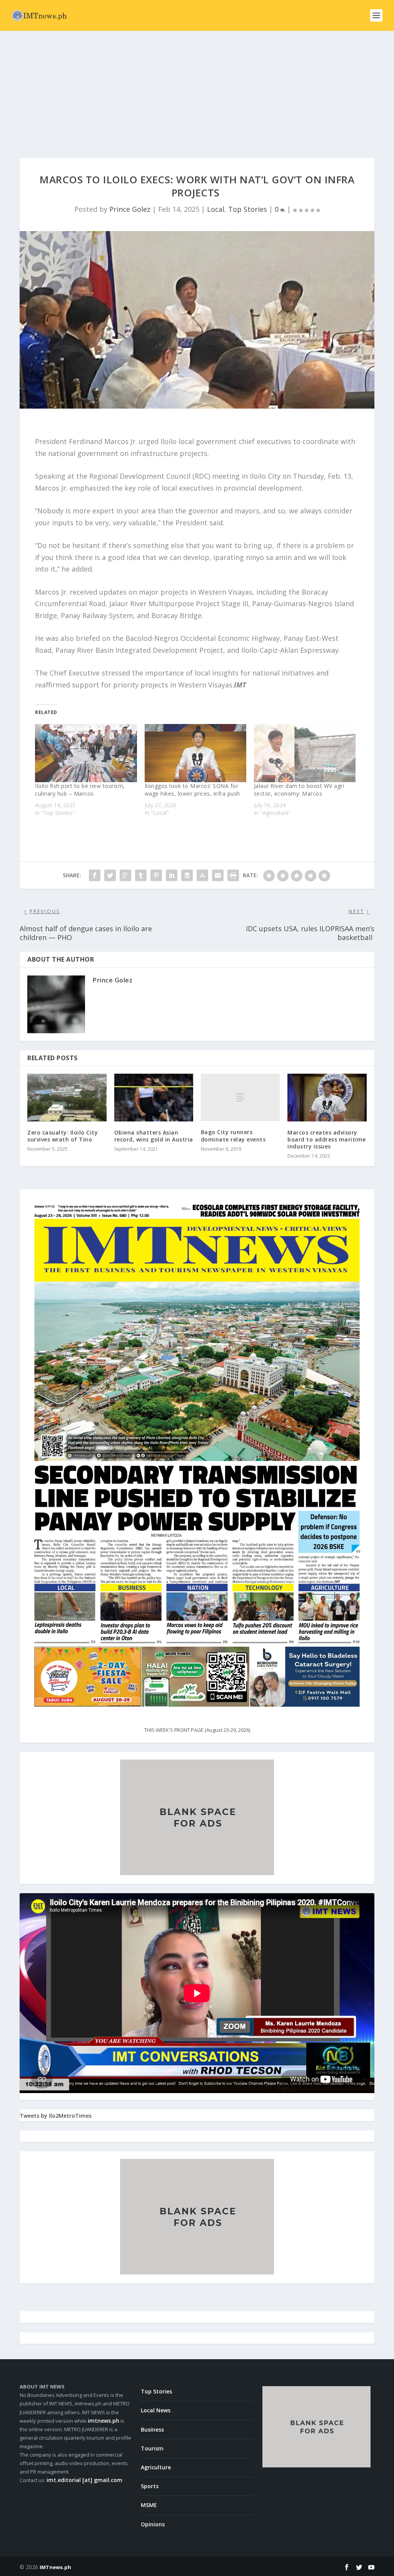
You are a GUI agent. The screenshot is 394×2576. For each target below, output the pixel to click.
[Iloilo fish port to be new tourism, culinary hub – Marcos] (86, 753)
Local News (156, 2410)
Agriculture (156, 2467)
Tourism (152, 2448)
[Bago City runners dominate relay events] (240, 1097)
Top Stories (248, 209)
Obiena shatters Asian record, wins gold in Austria (154, 1136)
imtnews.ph (104, 2421)
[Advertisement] (197, 89)
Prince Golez (130, 209)
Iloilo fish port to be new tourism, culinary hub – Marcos (80, 790)
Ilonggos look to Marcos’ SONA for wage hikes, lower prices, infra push (192, 790)
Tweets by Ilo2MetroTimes (56, 2116)
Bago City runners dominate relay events (233, 1135)
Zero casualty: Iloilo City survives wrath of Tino (63, 1136)
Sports (150, 2486)
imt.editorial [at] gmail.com (84, 2480)
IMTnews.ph (55, 2567)
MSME (149, 2505)
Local (216, 209)
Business (152, 2429)
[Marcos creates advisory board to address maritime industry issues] (327, 1097)
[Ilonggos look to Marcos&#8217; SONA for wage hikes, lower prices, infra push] (195, 753)
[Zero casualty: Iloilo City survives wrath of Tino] (67, 1097)
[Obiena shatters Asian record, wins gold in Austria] (154, 1097)
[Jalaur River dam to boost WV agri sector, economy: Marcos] (305, 753)
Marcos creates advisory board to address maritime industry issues (327, 1139)
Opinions (153, 2524)
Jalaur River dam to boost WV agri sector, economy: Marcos (299, 790)
